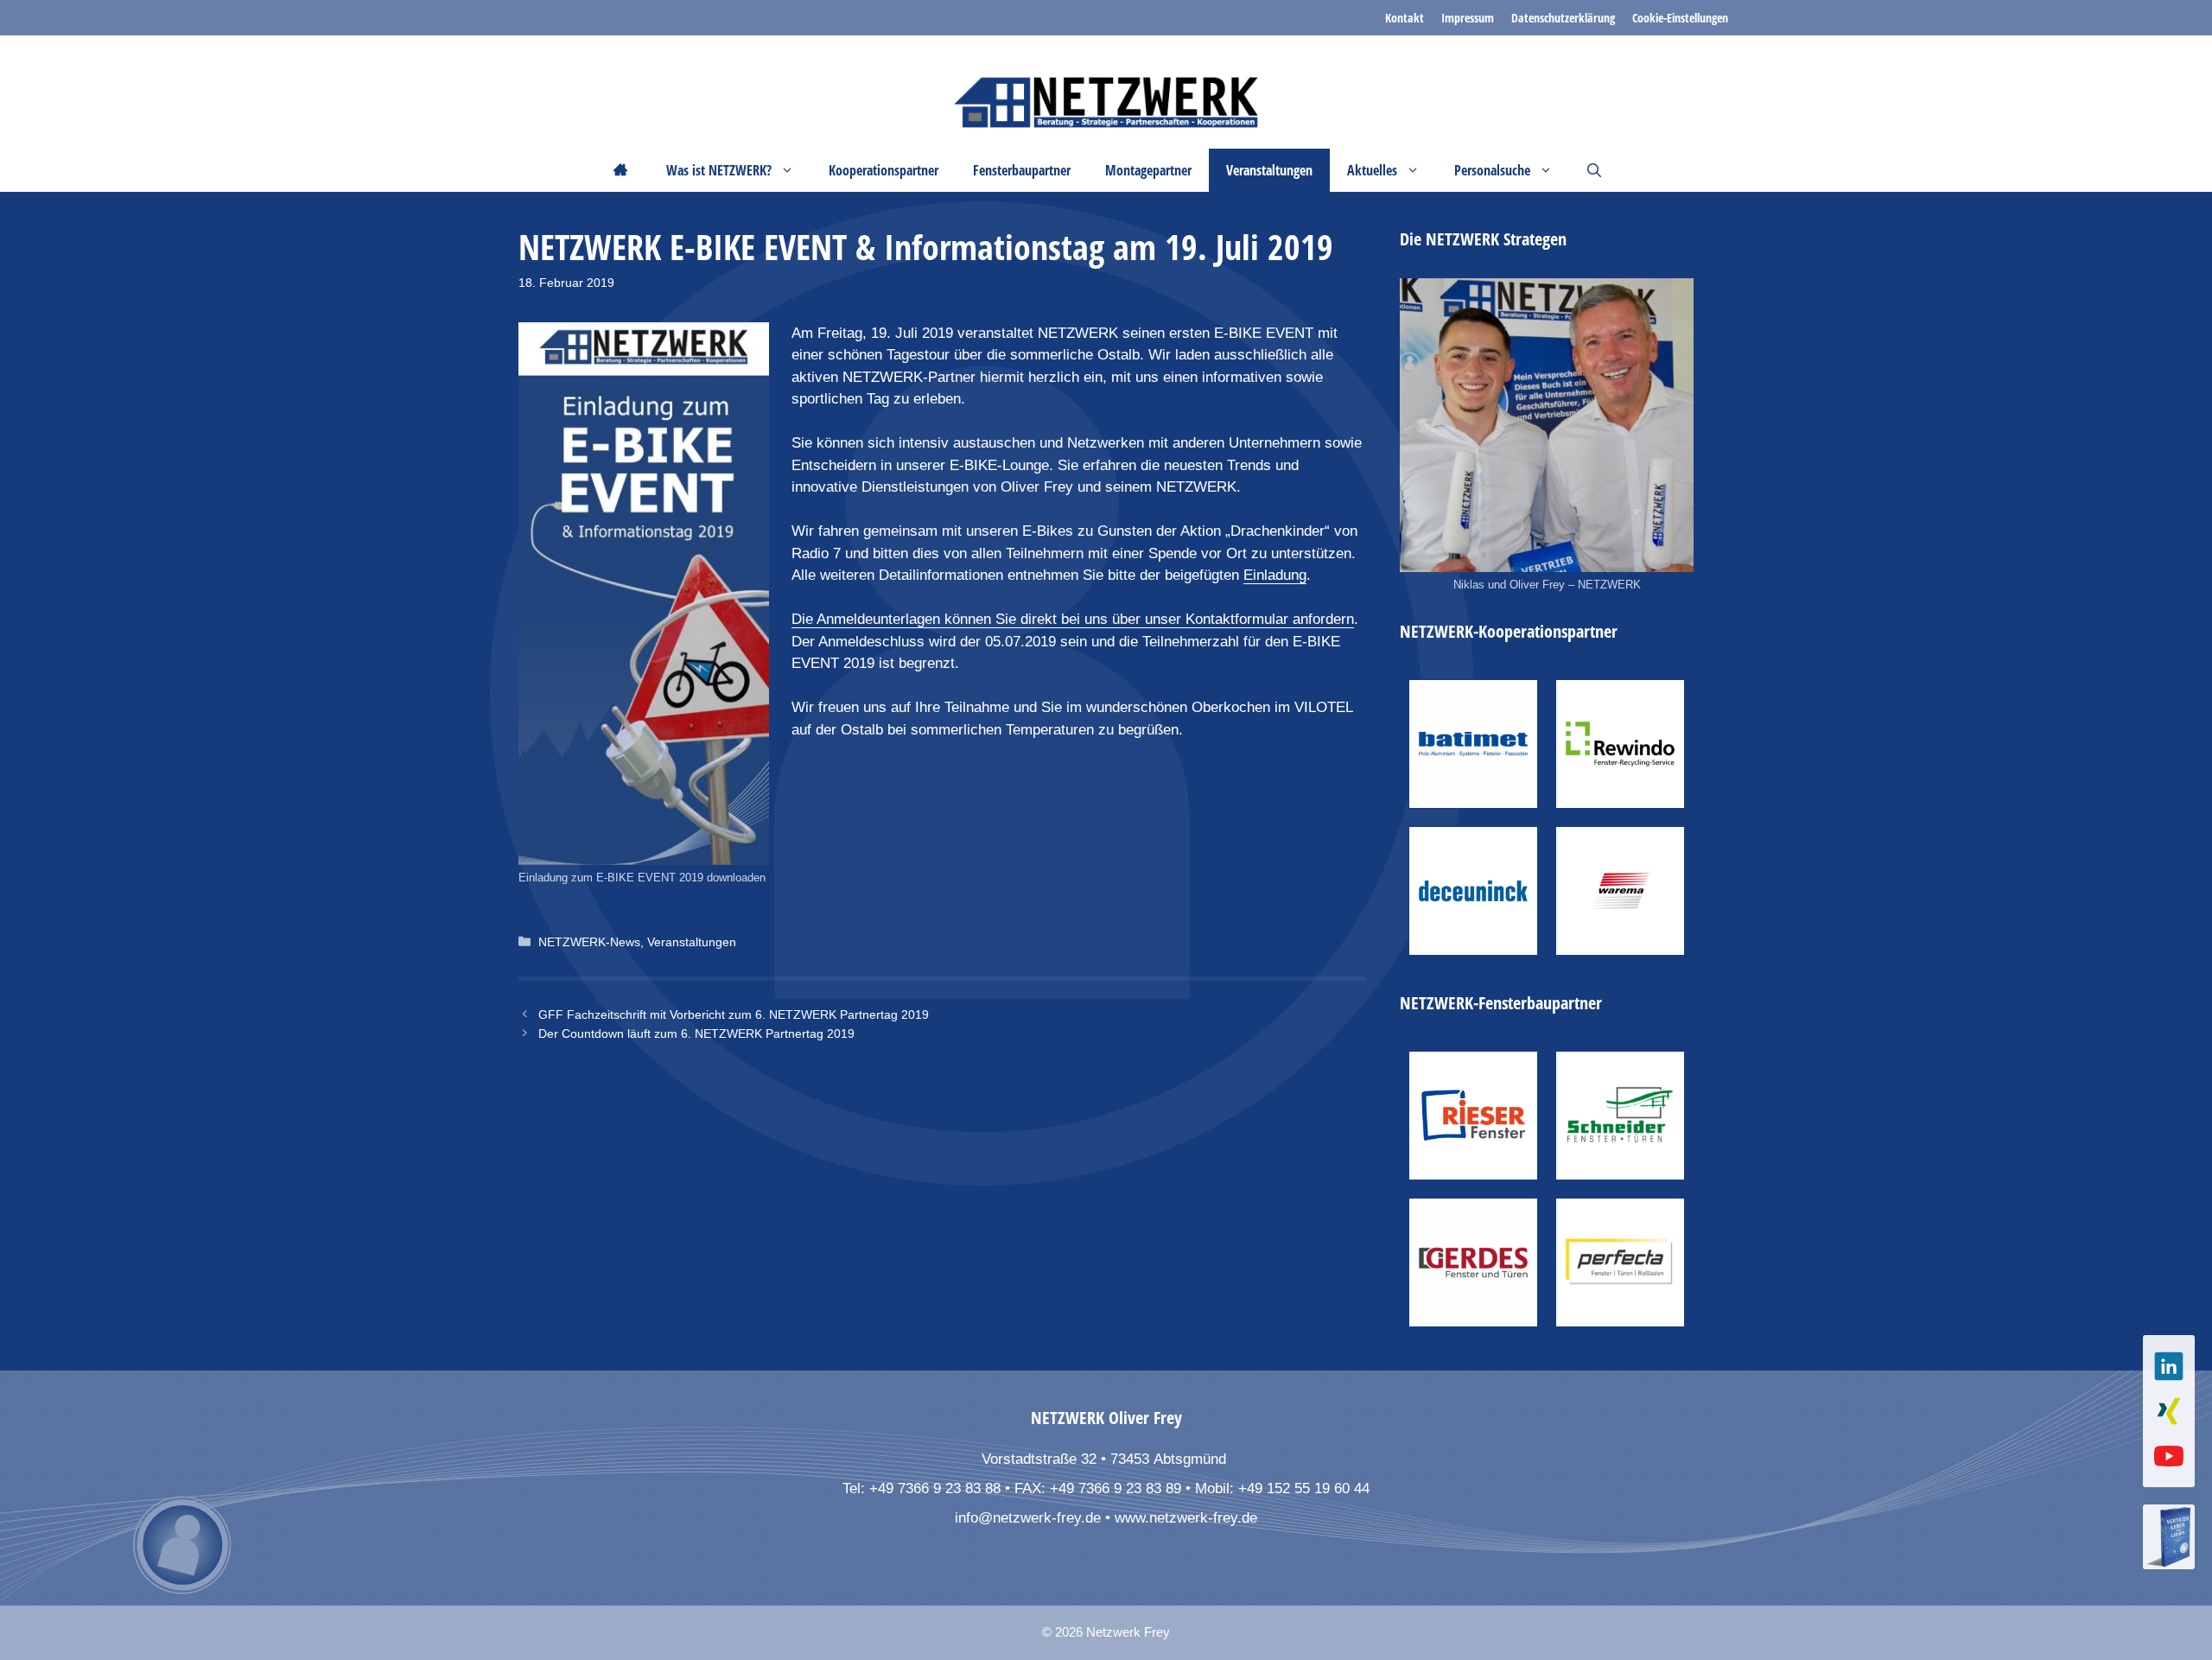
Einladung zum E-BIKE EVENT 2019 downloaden (642, 878)
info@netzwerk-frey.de (1028, 1518)
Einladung (1275, 575)
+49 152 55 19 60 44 (1304, 1488)
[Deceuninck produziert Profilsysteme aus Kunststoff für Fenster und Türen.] (1473, 891)
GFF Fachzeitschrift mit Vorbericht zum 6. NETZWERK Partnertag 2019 (734, 1014)
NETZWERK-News (589, 942)
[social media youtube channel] (2169, 1456)
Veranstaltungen (692, 942)
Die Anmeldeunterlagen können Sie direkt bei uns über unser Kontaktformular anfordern (1073, 619)
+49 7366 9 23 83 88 (935, 1488)
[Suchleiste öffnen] (1594, 170)
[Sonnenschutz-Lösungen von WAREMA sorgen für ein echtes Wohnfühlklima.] (1620, 891)
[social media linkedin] (2169, 1366)
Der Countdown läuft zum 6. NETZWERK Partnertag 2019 (696, 1034)
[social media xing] (2169, 1411)
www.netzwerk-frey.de (1186, 1518)
